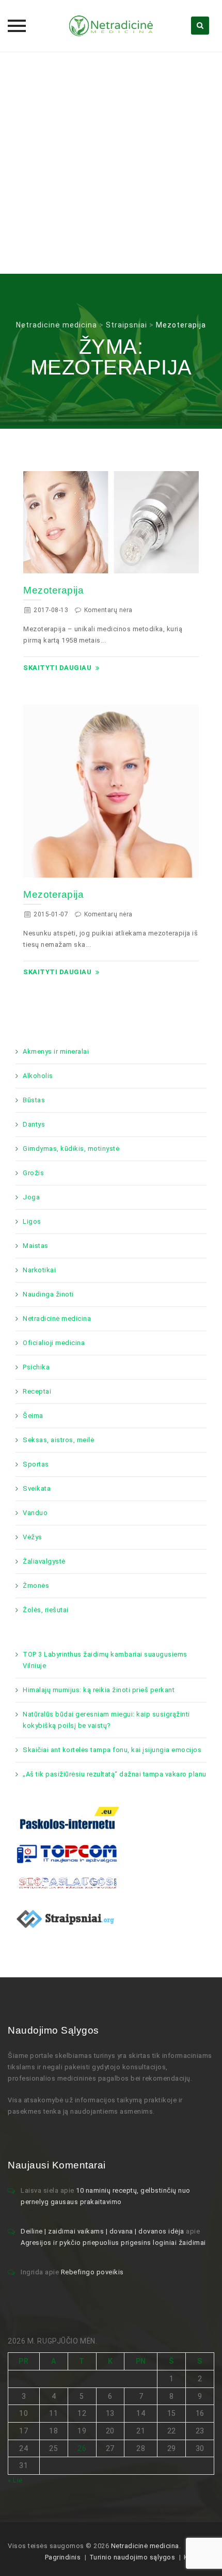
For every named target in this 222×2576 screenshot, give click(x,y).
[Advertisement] (111, 163)
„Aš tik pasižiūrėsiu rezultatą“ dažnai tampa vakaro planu (115, 1774)
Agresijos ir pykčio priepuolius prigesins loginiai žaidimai (113, 2243)
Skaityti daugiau (57, 668)
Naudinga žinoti (48, 1294)
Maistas (36, 1246)
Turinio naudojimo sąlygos (132, 2557)
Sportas (36, 1464)
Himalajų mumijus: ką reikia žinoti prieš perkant (99, 1690)
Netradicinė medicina (57, 1318)
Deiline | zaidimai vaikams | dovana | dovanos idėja (102, 2231)
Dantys (34, 1124)
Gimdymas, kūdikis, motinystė (71, 1149)
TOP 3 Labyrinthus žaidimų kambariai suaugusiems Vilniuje (105, 1660)
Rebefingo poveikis (92, 2272)
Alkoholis (38, 1076)
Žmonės (36, 1586)
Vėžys (33, 1537)
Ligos (32, 1221)
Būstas (34, 1100)
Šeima (33, 1416)
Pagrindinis (63, 2557)
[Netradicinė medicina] (111, 26)
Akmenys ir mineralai (56, 1051)
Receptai (37, 1391)
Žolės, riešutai (46, 1610)
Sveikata (37, 1488)
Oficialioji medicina (54, 1343)
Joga (31, 1197)
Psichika (36, 1367)
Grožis (33, 1173)
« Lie (15, 2480)
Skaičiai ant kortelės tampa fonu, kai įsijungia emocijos (112, 1750)
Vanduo (35, 1513)
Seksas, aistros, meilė (58, 1440)
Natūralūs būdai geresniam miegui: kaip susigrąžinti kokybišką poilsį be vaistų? (106, 1720)
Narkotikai (39, 1270)
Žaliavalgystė (44, 1561)
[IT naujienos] (67, 1853)
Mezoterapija (53, 590)
